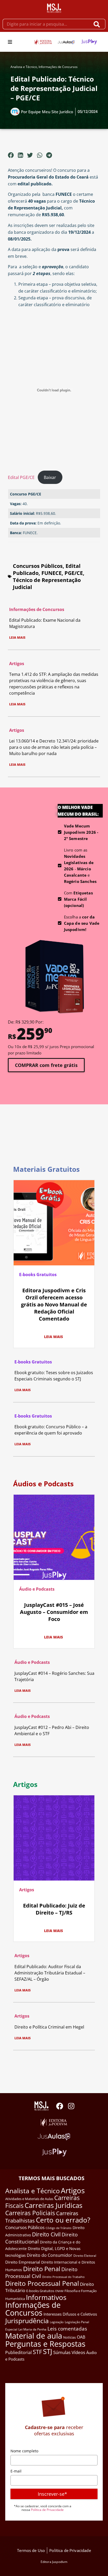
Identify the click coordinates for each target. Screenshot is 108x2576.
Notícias (69, 2337)
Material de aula (34, 2336)
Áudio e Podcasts (37, 1589)
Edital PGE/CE (21, 477)
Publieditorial (18, 2352)
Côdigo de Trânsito (59, 2228)
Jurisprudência (27, 2321)
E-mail (16, 2471)
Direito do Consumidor (50, 2255)
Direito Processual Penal (42, 2283)
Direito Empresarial (23, 2262)
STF (37, 2352)
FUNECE (52, 573)
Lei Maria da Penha (32, 2329)
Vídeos (78, 2352)
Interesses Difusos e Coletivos (70, 2314)
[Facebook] (60, 2106)
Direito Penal (42, 2269)
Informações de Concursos (58, 67)
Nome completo (24, 2451)
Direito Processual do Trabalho (63, 2277)
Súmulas (62, 2352)
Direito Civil (46, 2234)
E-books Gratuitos (38, 1275)
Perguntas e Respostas (45, 2344)
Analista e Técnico (24, 67)
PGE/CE (74, 573)
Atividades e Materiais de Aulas (29, 2199)
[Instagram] (71, 2106)
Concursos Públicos (38, 566)
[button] (10, 42)
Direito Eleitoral (85, 2256)
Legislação (57, 2322)
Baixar (50, 477)
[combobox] (47, 24)
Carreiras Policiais (30, 2213)
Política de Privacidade (47, 2510)
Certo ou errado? (63, 2220)
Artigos (17, 664)
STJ (48, 2351)
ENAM (59, 2291)
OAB (81, 2337)
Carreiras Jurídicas (53, 2205)
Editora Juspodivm (54, 2562)
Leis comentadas (67, 2329)
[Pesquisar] (98, 24)
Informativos (46, 2297)
